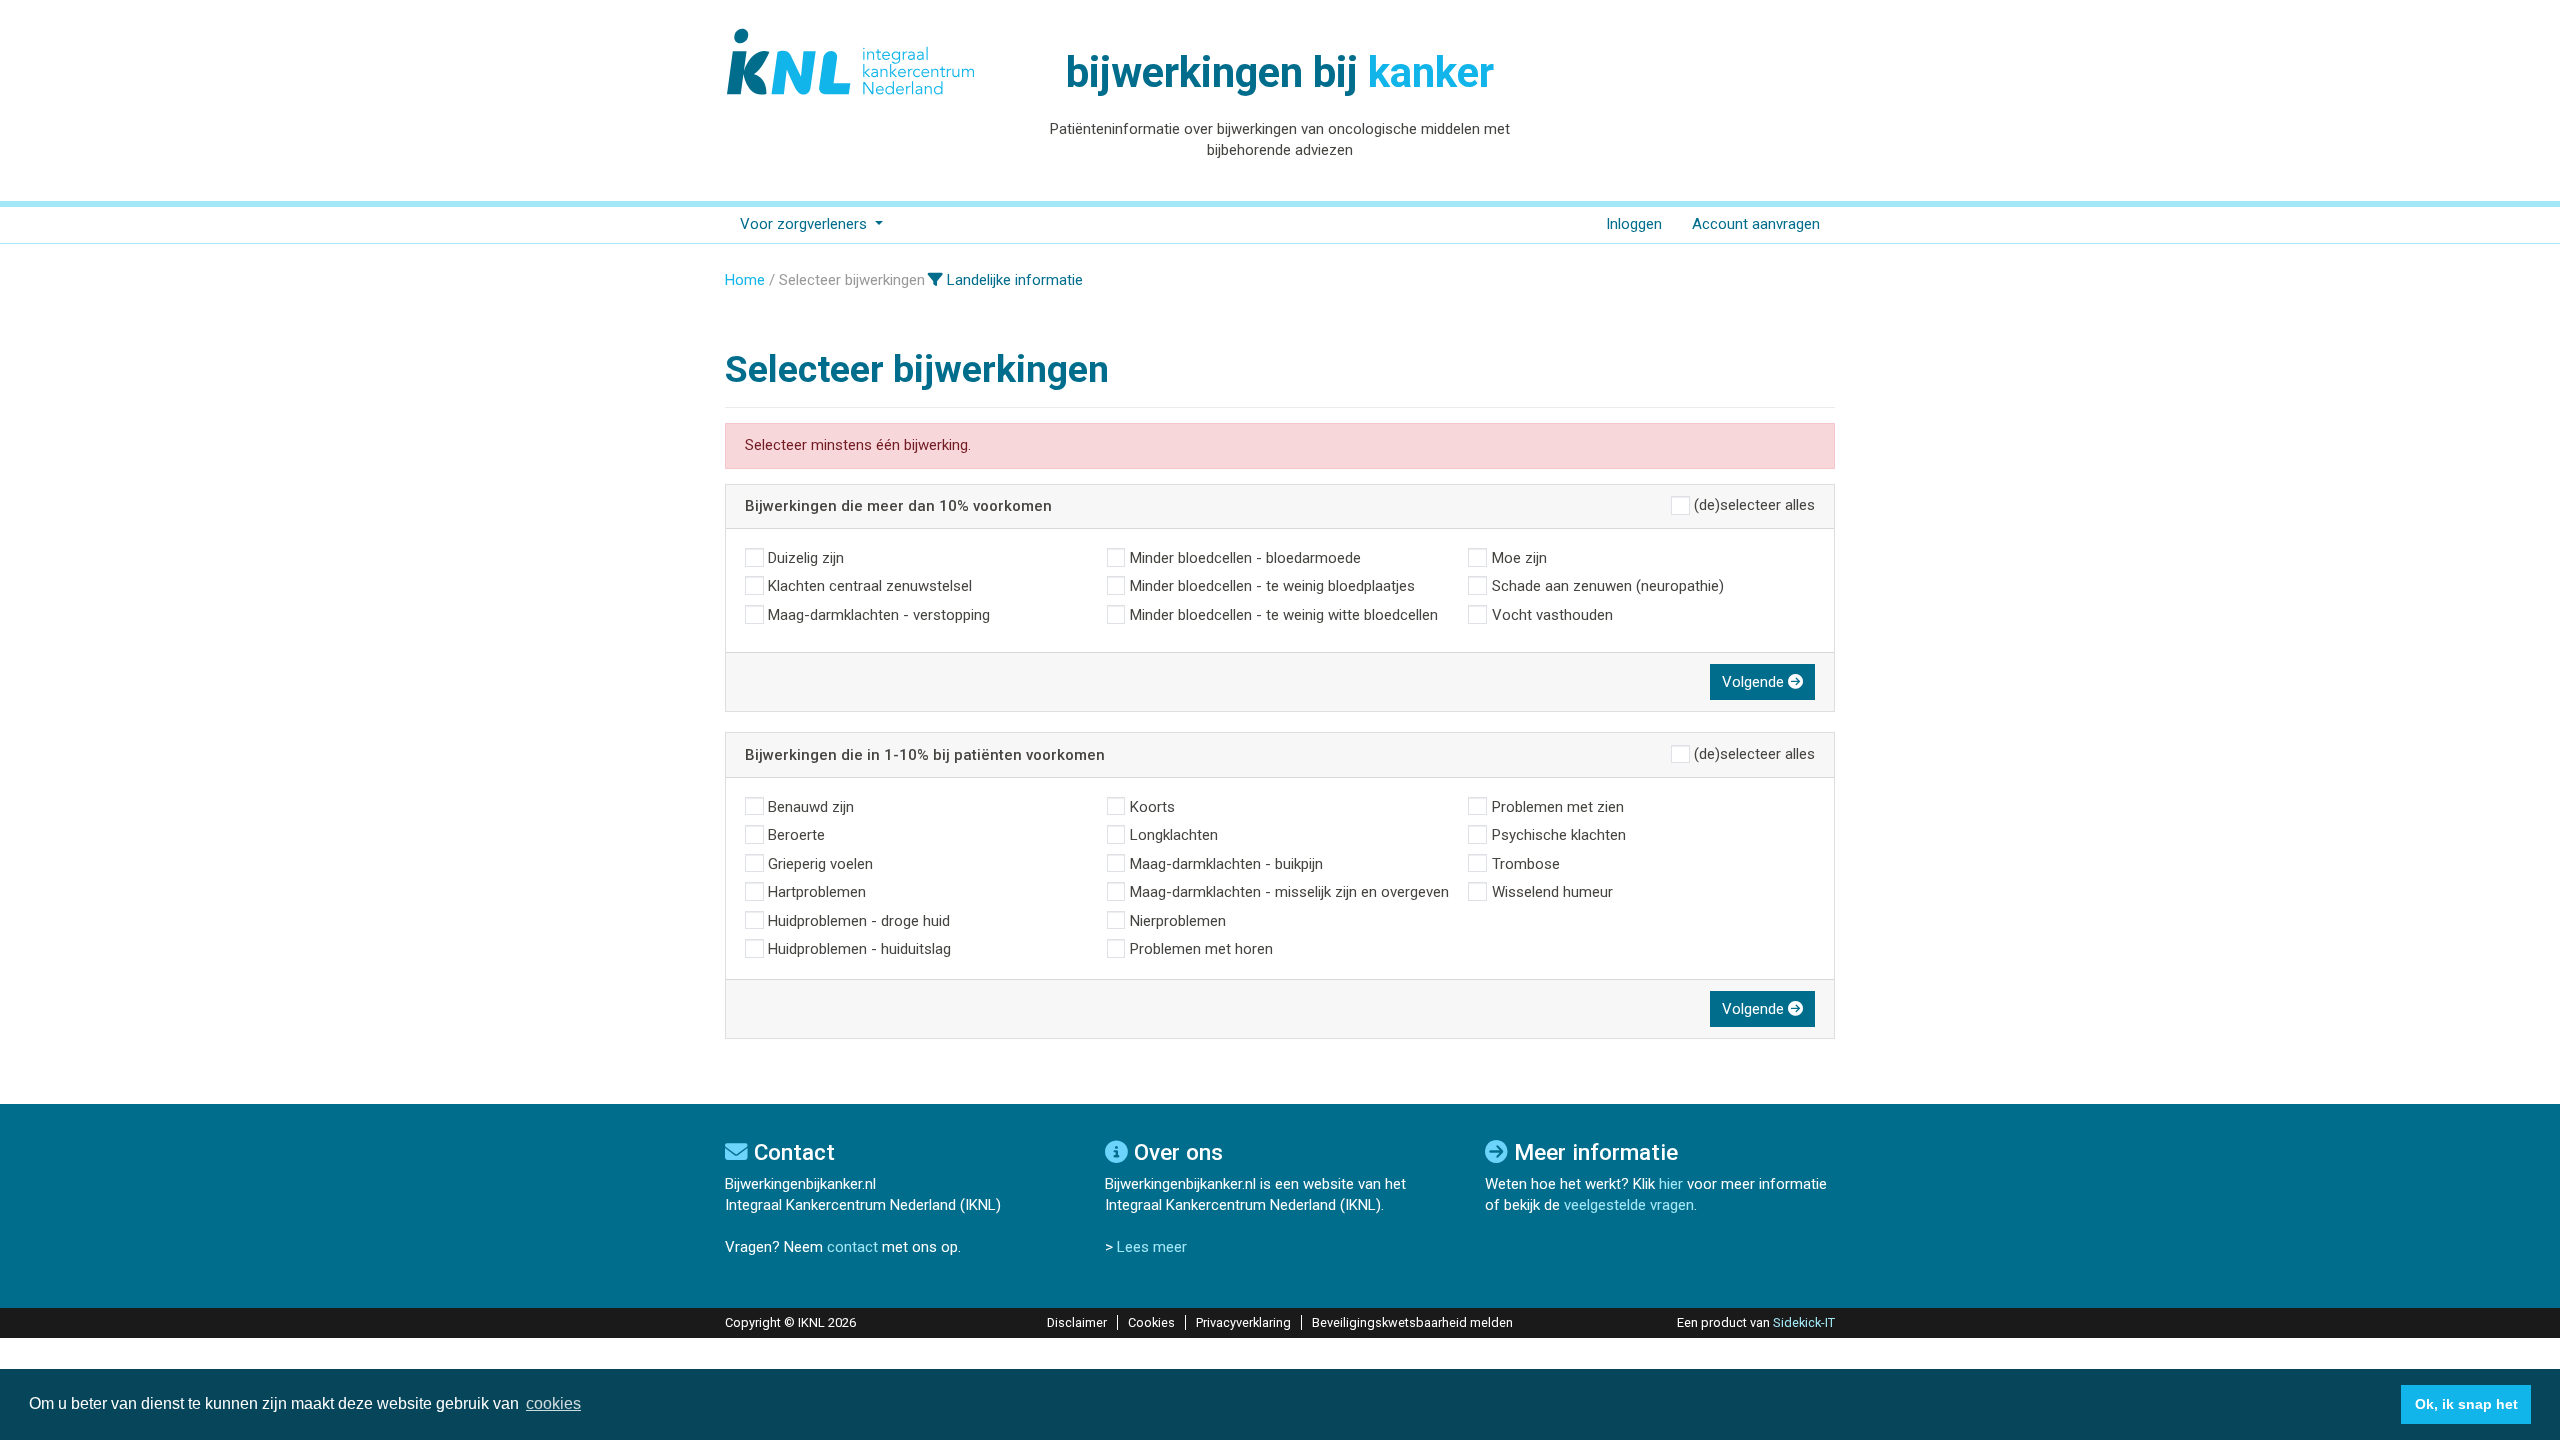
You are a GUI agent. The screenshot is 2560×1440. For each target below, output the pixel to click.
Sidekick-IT (1804, 1322)
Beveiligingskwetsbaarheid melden (1412, 1322)
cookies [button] (553, 1403)
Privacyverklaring (1243, 1322)
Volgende (1755, 682)
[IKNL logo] (852, 62)
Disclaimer (1077, 1322)
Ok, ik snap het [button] (2466, 1404)
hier (1671, 1184)
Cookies (1151, 1322)
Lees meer (1152, 1247)
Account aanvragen (1756, 224)
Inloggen (1634, 224)
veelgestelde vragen (1629, 1205)
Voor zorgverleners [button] (805, 224)
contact (852, 1247)
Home (745, 280)
